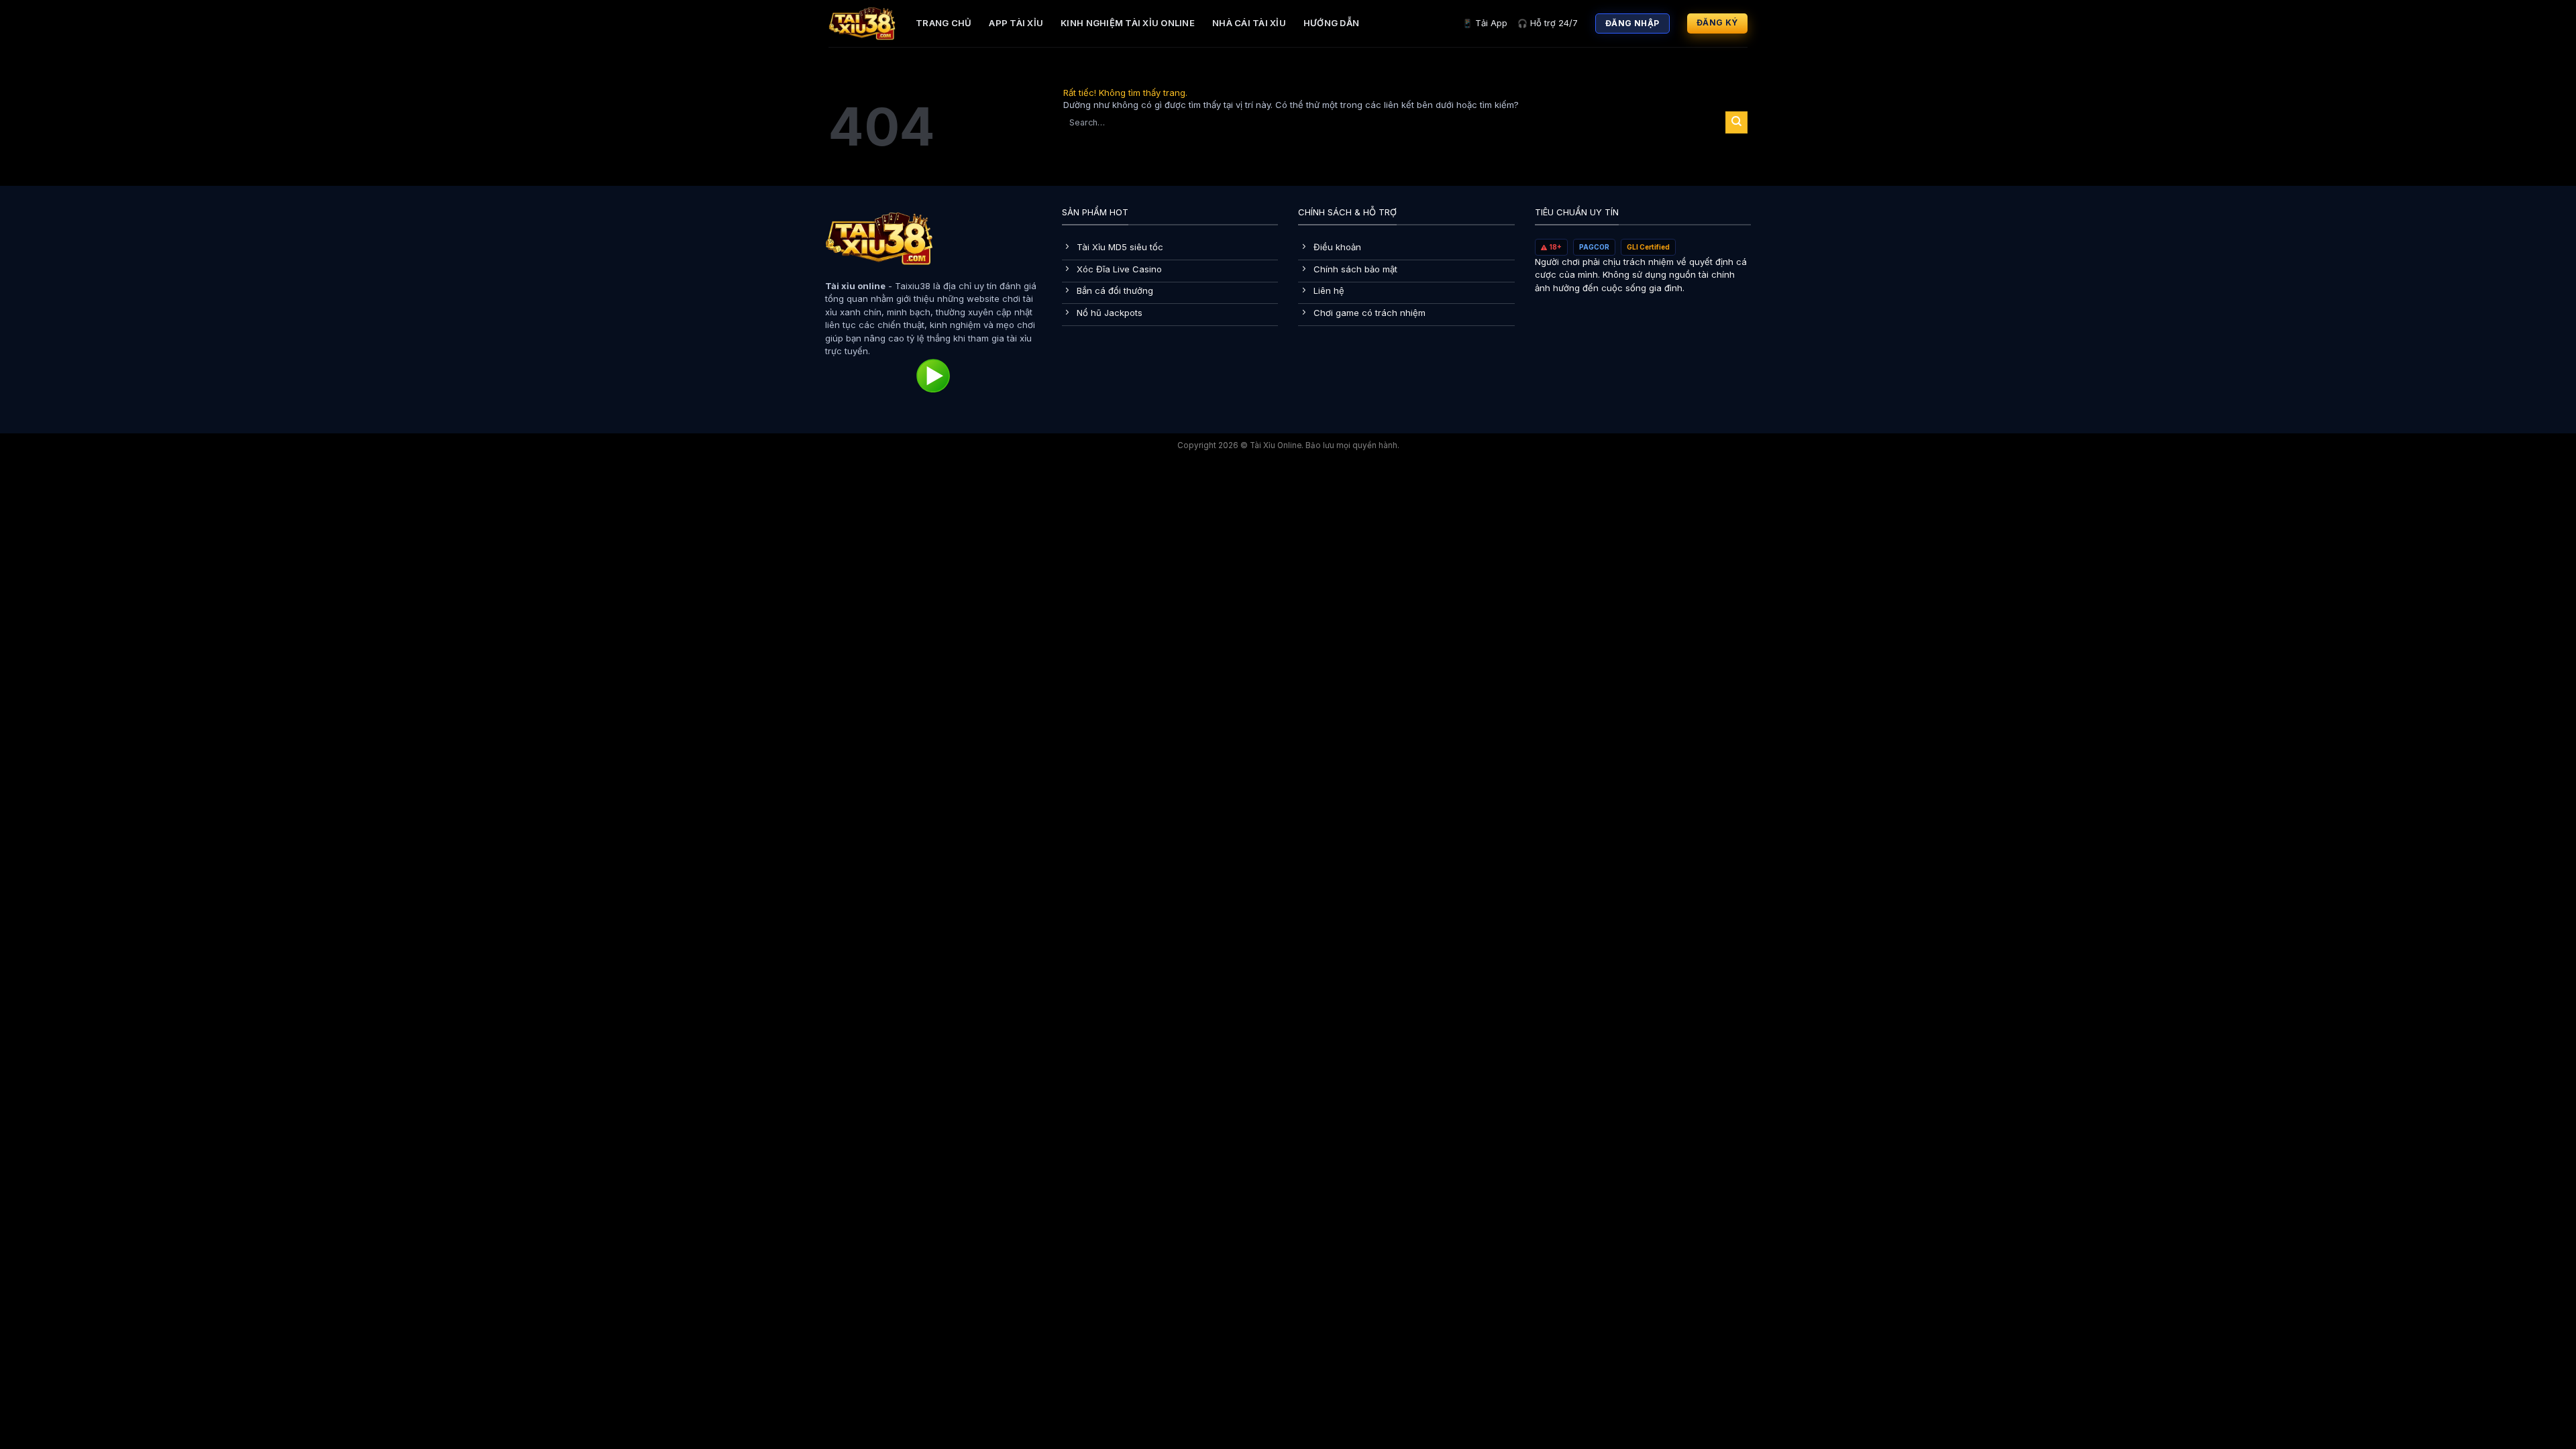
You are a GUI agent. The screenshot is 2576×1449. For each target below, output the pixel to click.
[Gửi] (1736, 122)
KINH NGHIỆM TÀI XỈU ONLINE (1128, 23)
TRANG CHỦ (944, 23)
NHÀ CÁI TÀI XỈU (1249, 23)
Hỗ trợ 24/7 (1548, 23)
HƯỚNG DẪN (1331, 23)
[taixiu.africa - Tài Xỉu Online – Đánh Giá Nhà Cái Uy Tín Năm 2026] (862, 23)
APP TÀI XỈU (1016, 23)
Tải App (1485, 23)
